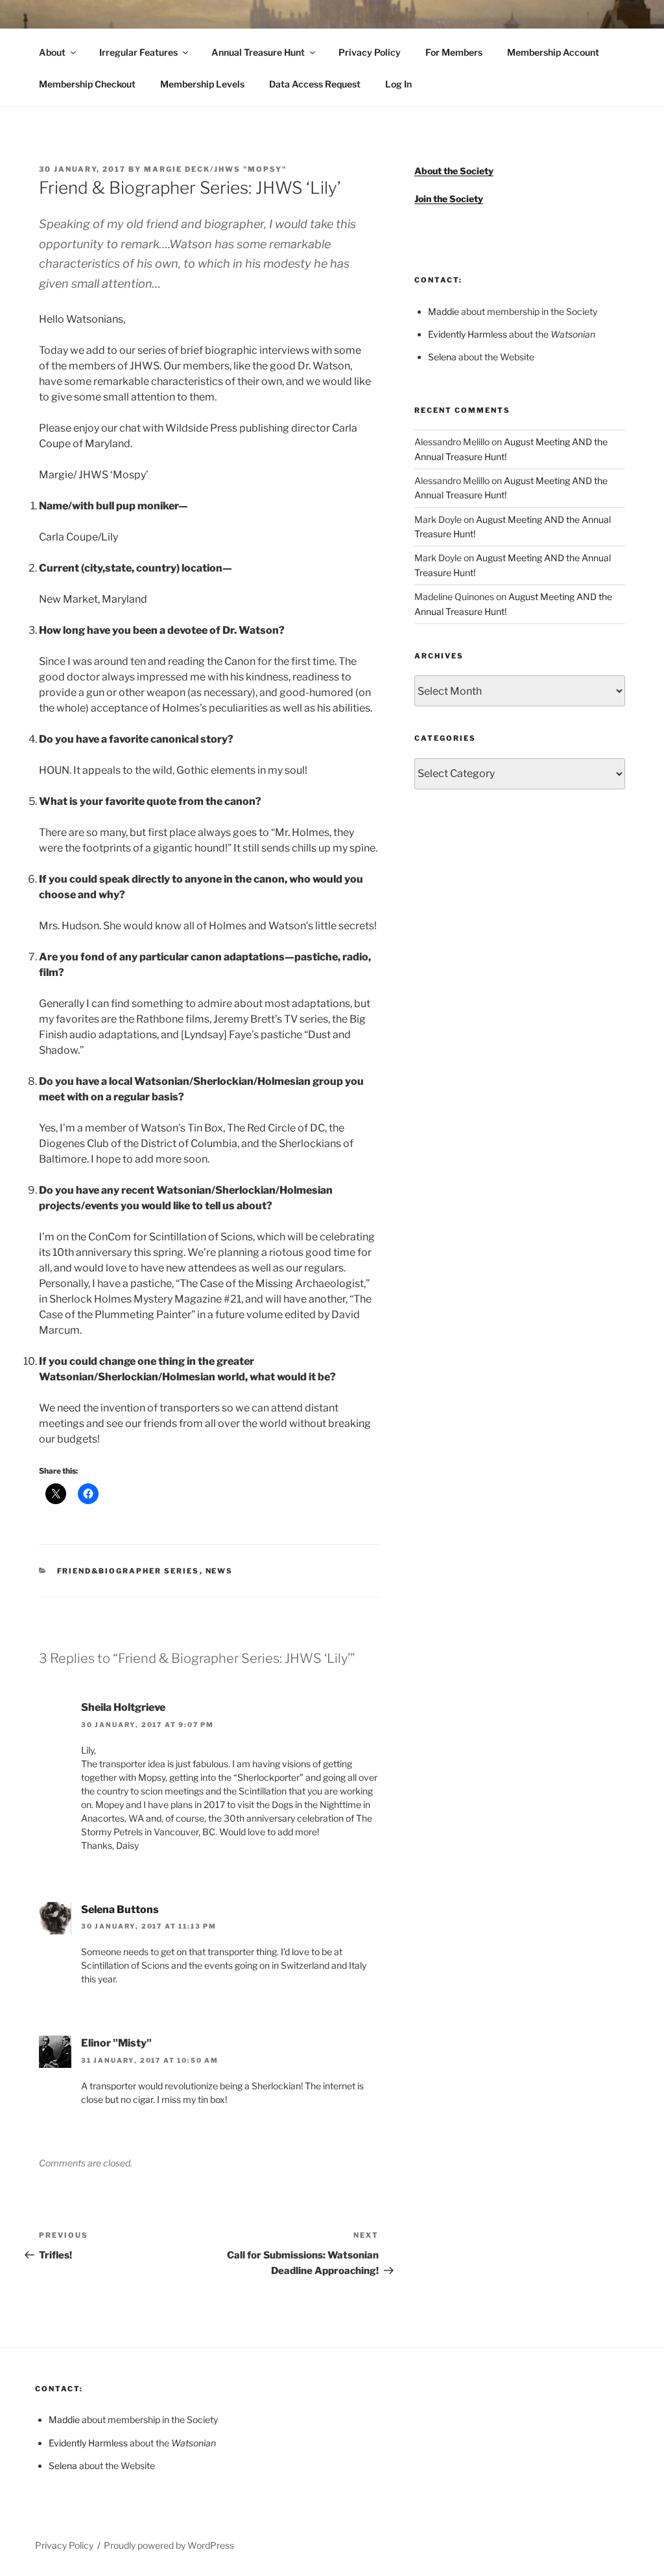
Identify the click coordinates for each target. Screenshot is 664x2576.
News (219, 1571)
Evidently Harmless (468, 334)
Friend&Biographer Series (128, 1571)
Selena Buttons (120, 1909)
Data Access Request (315, 84)
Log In (398, 84)
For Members (454, 52)
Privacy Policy (370, 52)
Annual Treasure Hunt (258, 52)
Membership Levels (202, 84)
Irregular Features (138, 52)
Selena (442, 357)
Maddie (444, 311)
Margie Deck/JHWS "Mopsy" (215, 169)
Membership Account (553, 52)
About (52, 52)
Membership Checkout (87, 84)
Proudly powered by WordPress (169, 2545)
